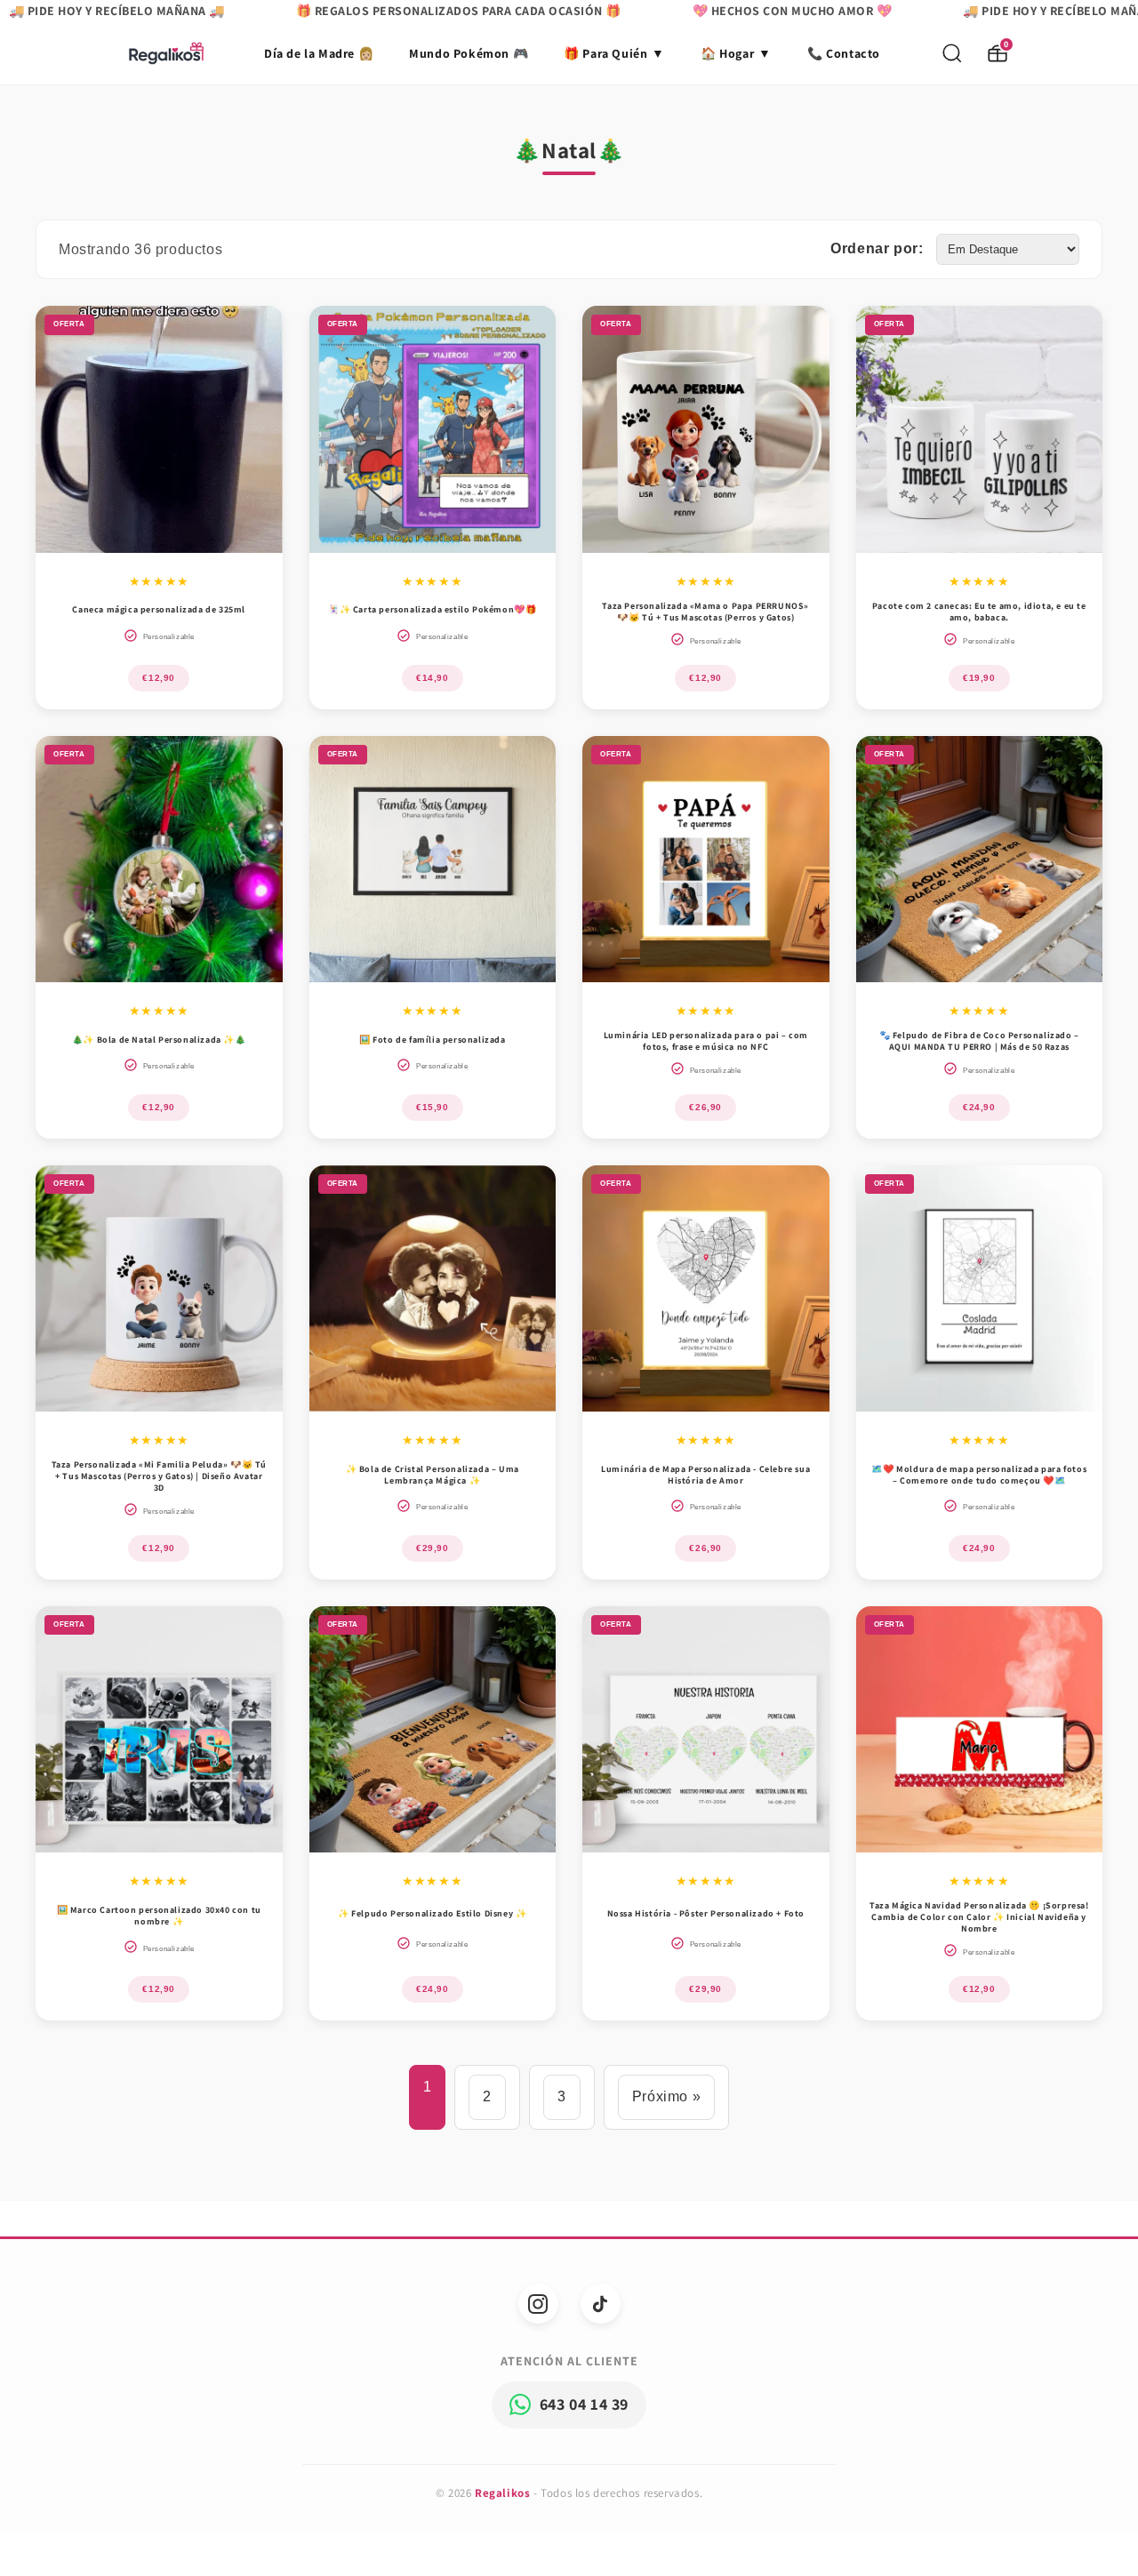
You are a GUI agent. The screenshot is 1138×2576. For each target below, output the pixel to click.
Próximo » (666, 2096)
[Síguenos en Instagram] (538, 2304)
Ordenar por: (877, 248)
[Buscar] (952, 53)
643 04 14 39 (584, 2404)
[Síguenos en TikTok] (601, 2304)
